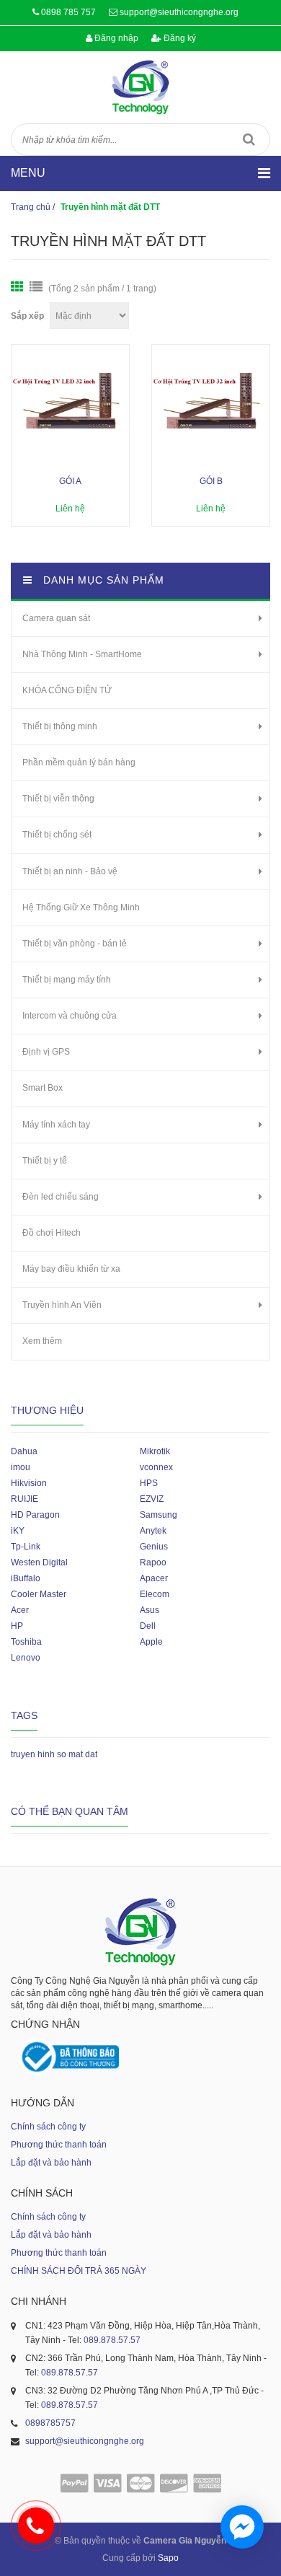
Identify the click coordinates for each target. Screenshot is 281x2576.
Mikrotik (155, 1451)
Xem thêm (42, 1341)
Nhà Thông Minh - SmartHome (82, 654)
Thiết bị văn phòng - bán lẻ (75, 944)
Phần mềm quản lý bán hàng (79, 762)
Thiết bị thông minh (60, 726)
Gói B (211, 481)
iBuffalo (26, 1578)
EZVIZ (152, 1499)
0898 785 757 (68, 12)
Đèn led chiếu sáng (61, 1197)
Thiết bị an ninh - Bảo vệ (70, 871)
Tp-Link (26, 1547)
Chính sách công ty (48, 2127)
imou (21, 1467)
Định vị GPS (46, 1052)
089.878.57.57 (112, 2340)
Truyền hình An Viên (62, 1305)
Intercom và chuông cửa (70, 1016)
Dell (148, 1626)
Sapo (168, 2558)
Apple (151, 1642)
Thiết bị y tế (45, 1161)
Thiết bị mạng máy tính (67, 980)
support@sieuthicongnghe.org (179, 12)
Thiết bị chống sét (57, 835)
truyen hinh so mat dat (54, 1754)
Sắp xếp (27, 316)
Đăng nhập (115, 38)
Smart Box (43, 1088)
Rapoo (153, 1562)
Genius (154, 1547)
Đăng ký (179, 38)
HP (17, 1626)
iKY (18, 1531)
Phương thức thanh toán (59, 2145)
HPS (149, 1483)
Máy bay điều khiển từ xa (71, 1269)
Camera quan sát (56, 618)
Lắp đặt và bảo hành (51, 2163)
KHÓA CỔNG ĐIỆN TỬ (67, 690)
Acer (20, 1610)
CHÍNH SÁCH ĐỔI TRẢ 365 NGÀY (79, 2271)
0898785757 (50, 2423)
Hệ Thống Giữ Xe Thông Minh (81, 907)
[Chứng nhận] (68, 2057)
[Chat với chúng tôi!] (242, 2527)
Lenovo (26, 1658)
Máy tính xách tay (56, 1125)
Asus (150, 1610)
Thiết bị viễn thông (58, 799)
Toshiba (26, 1642)
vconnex (156, 1467)
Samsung (159, 1515)
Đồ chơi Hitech (52, 1233)
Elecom (155, 1594)
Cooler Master (39, 1594)
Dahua (24, 1451)
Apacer (154, 1578)
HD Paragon (35, 1515)
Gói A (70, 481)
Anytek (153, 1531)
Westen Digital (39, 1562)
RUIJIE (24, 1499)
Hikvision (29, 1483)
